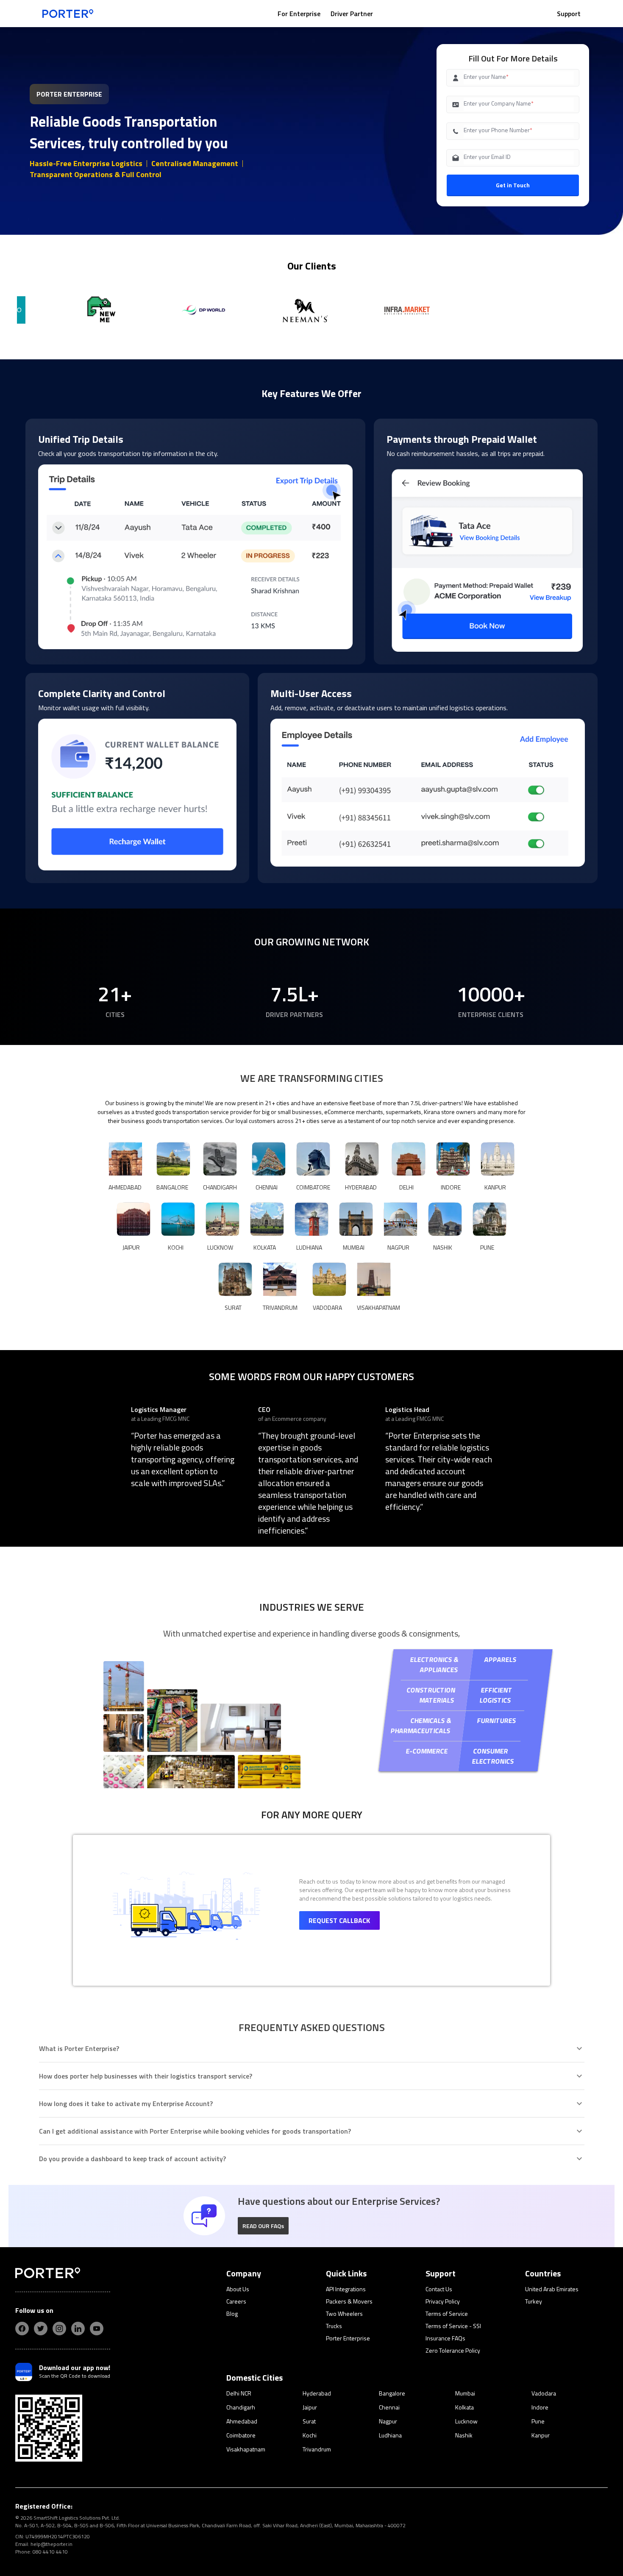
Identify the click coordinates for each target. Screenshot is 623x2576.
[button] (263, 2226)
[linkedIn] (78, 2329)
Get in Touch (513, 185)
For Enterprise (299, 14)
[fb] (22, 2329)
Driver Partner (352, 14)
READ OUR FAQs (263, 2226)
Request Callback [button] (339, 1920)
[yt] (97, 2329)
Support (569, 14)
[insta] (59, 2329)
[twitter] (41, 2329)
